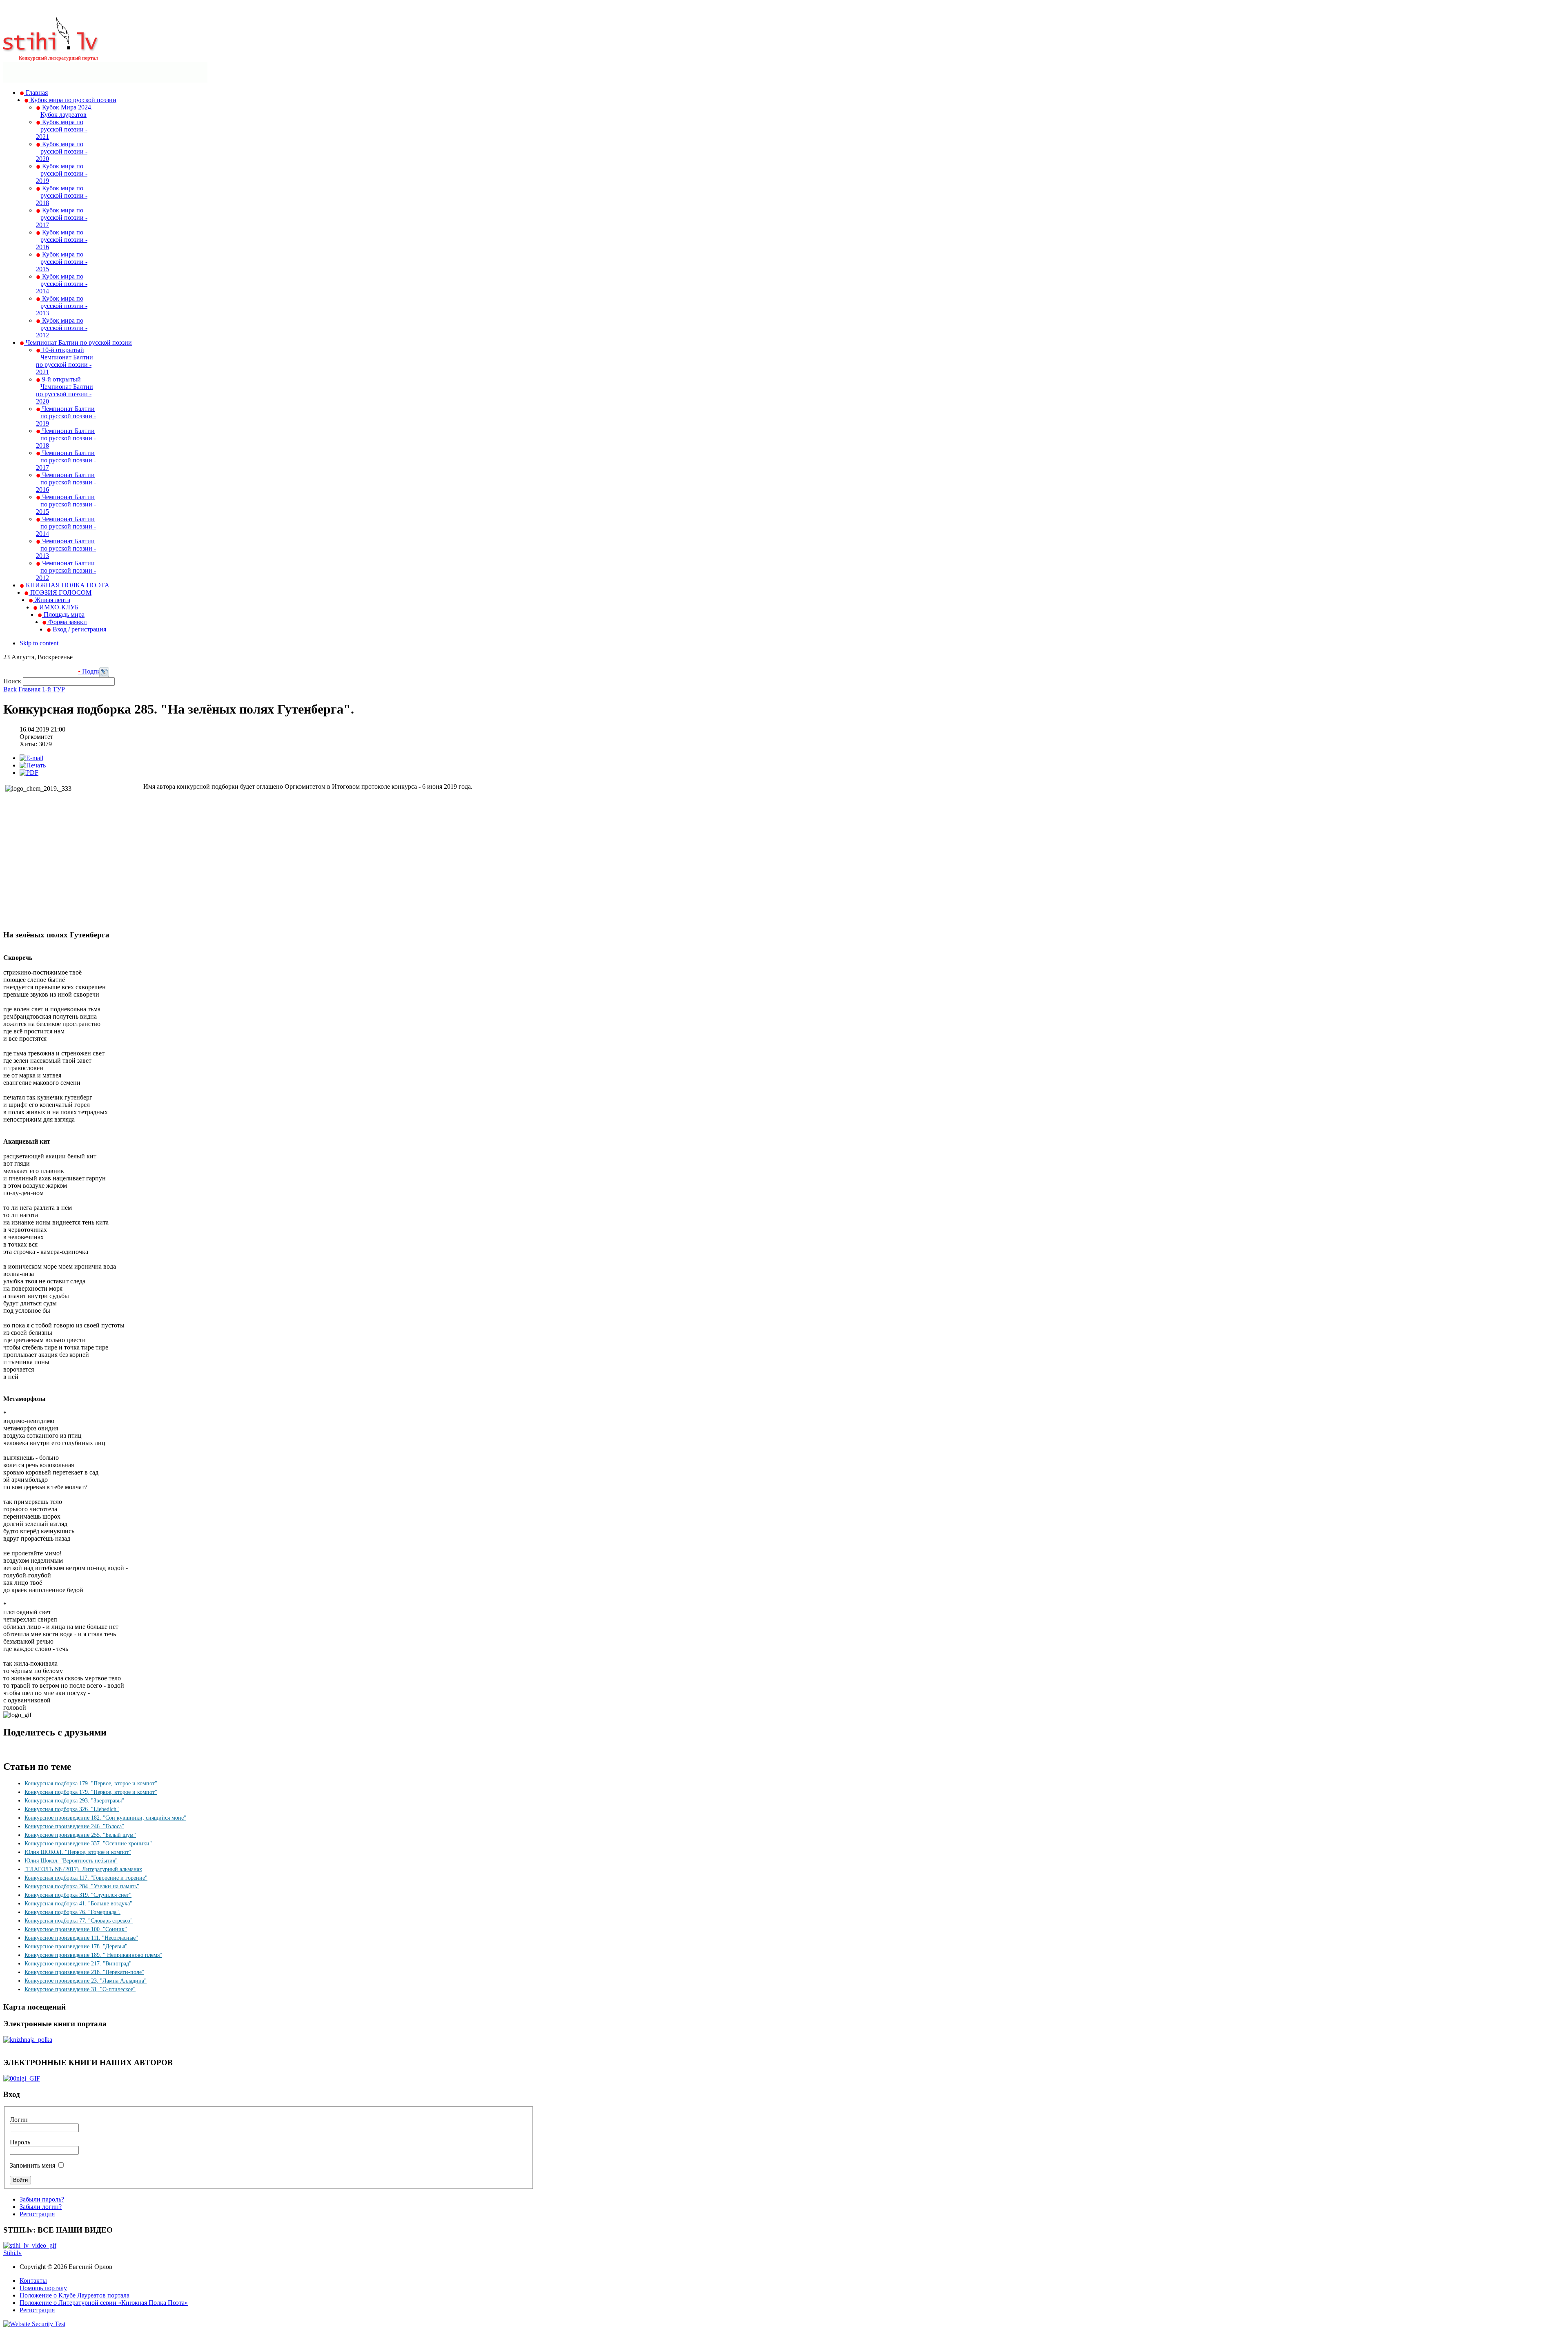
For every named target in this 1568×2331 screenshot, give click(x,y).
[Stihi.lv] (51, 49)
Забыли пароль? (42, 2199)
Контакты (33, 2281)
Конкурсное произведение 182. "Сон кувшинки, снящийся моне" (105, 1818)
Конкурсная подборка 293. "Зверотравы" (74, 1801)
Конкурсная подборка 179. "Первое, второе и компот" (91, 1783)
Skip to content (39, 643)
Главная (29, 689)
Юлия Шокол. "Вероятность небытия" (71, 1861)
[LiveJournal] (104, 675)
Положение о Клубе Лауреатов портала (75, 2295)
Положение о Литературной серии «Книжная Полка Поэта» (104, 2303)
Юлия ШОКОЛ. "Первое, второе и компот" (78, 1852)
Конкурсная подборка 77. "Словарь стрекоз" (79, 1921)
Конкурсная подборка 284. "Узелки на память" (82, 1886)
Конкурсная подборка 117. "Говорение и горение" (86, 1878)
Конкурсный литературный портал (58, 58)
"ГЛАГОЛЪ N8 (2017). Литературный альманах (83, 1869)
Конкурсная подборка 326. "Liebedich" (72, 1809)
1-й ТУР (53, 689)
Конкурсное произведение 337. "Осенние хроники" (88, 1844)
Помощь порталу (43, 2288)
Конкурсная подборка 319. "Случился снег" (78, 1895)
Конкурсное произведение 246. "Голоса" (74, 1826)
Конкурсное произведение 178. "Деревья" (76, 1946)
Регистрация (37, 2214)
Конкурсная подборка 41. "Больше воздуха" (78, 1904)
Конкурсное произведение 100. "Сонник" (76, 1929)
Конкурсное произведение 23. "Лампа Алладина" (86, 1981)
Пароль (20, 2142)
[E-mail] (31, 758)
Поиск (13, 681)
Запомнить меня (32, 2165)
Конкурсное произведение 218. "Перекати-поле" (84, 1972)
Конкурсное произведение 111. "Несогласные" (81, 1938)
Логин (19, 2120)
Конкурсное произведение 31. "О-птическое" (80, 1989)
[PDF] (29, 773)
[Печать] (33, 765)
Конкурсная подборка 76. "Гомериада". (72, 1912)
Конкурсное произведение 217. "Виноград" (78, 1964)
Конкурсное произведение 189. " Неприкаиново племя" (93, 1955)
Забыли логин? (41, 2207)
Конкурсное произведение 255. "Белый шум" (80, 1835)
